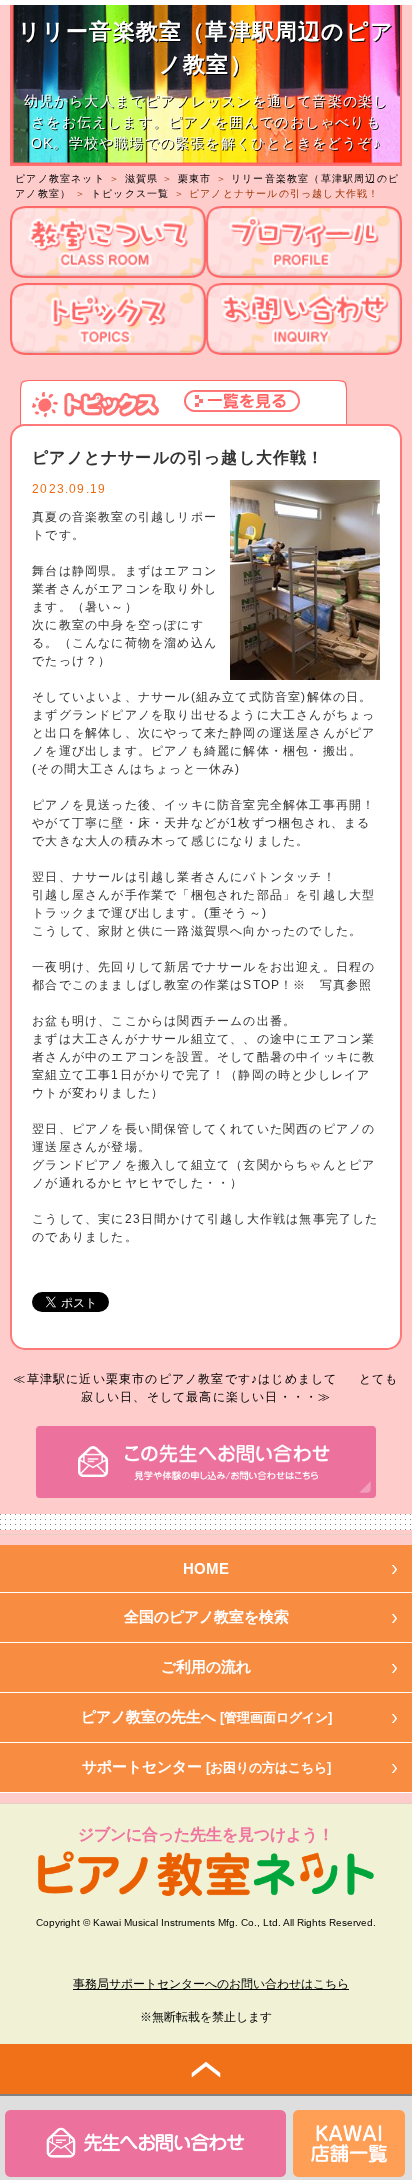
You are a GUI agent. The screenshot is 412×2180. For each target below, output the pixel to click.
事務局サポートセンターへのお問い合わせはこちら (211, 1984)
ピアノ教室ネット (60, 178)
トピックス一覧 (130, 193)
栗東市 (195, 178)
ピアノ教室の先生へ (206, 1716)
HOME (206, 1568)
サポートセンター (206, 1766)
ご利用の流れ (206, 1666)
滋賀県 (142, 178)
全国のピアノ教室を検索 (206, 1616)
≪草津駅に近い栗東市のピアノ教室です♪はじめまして (175, 1379)
